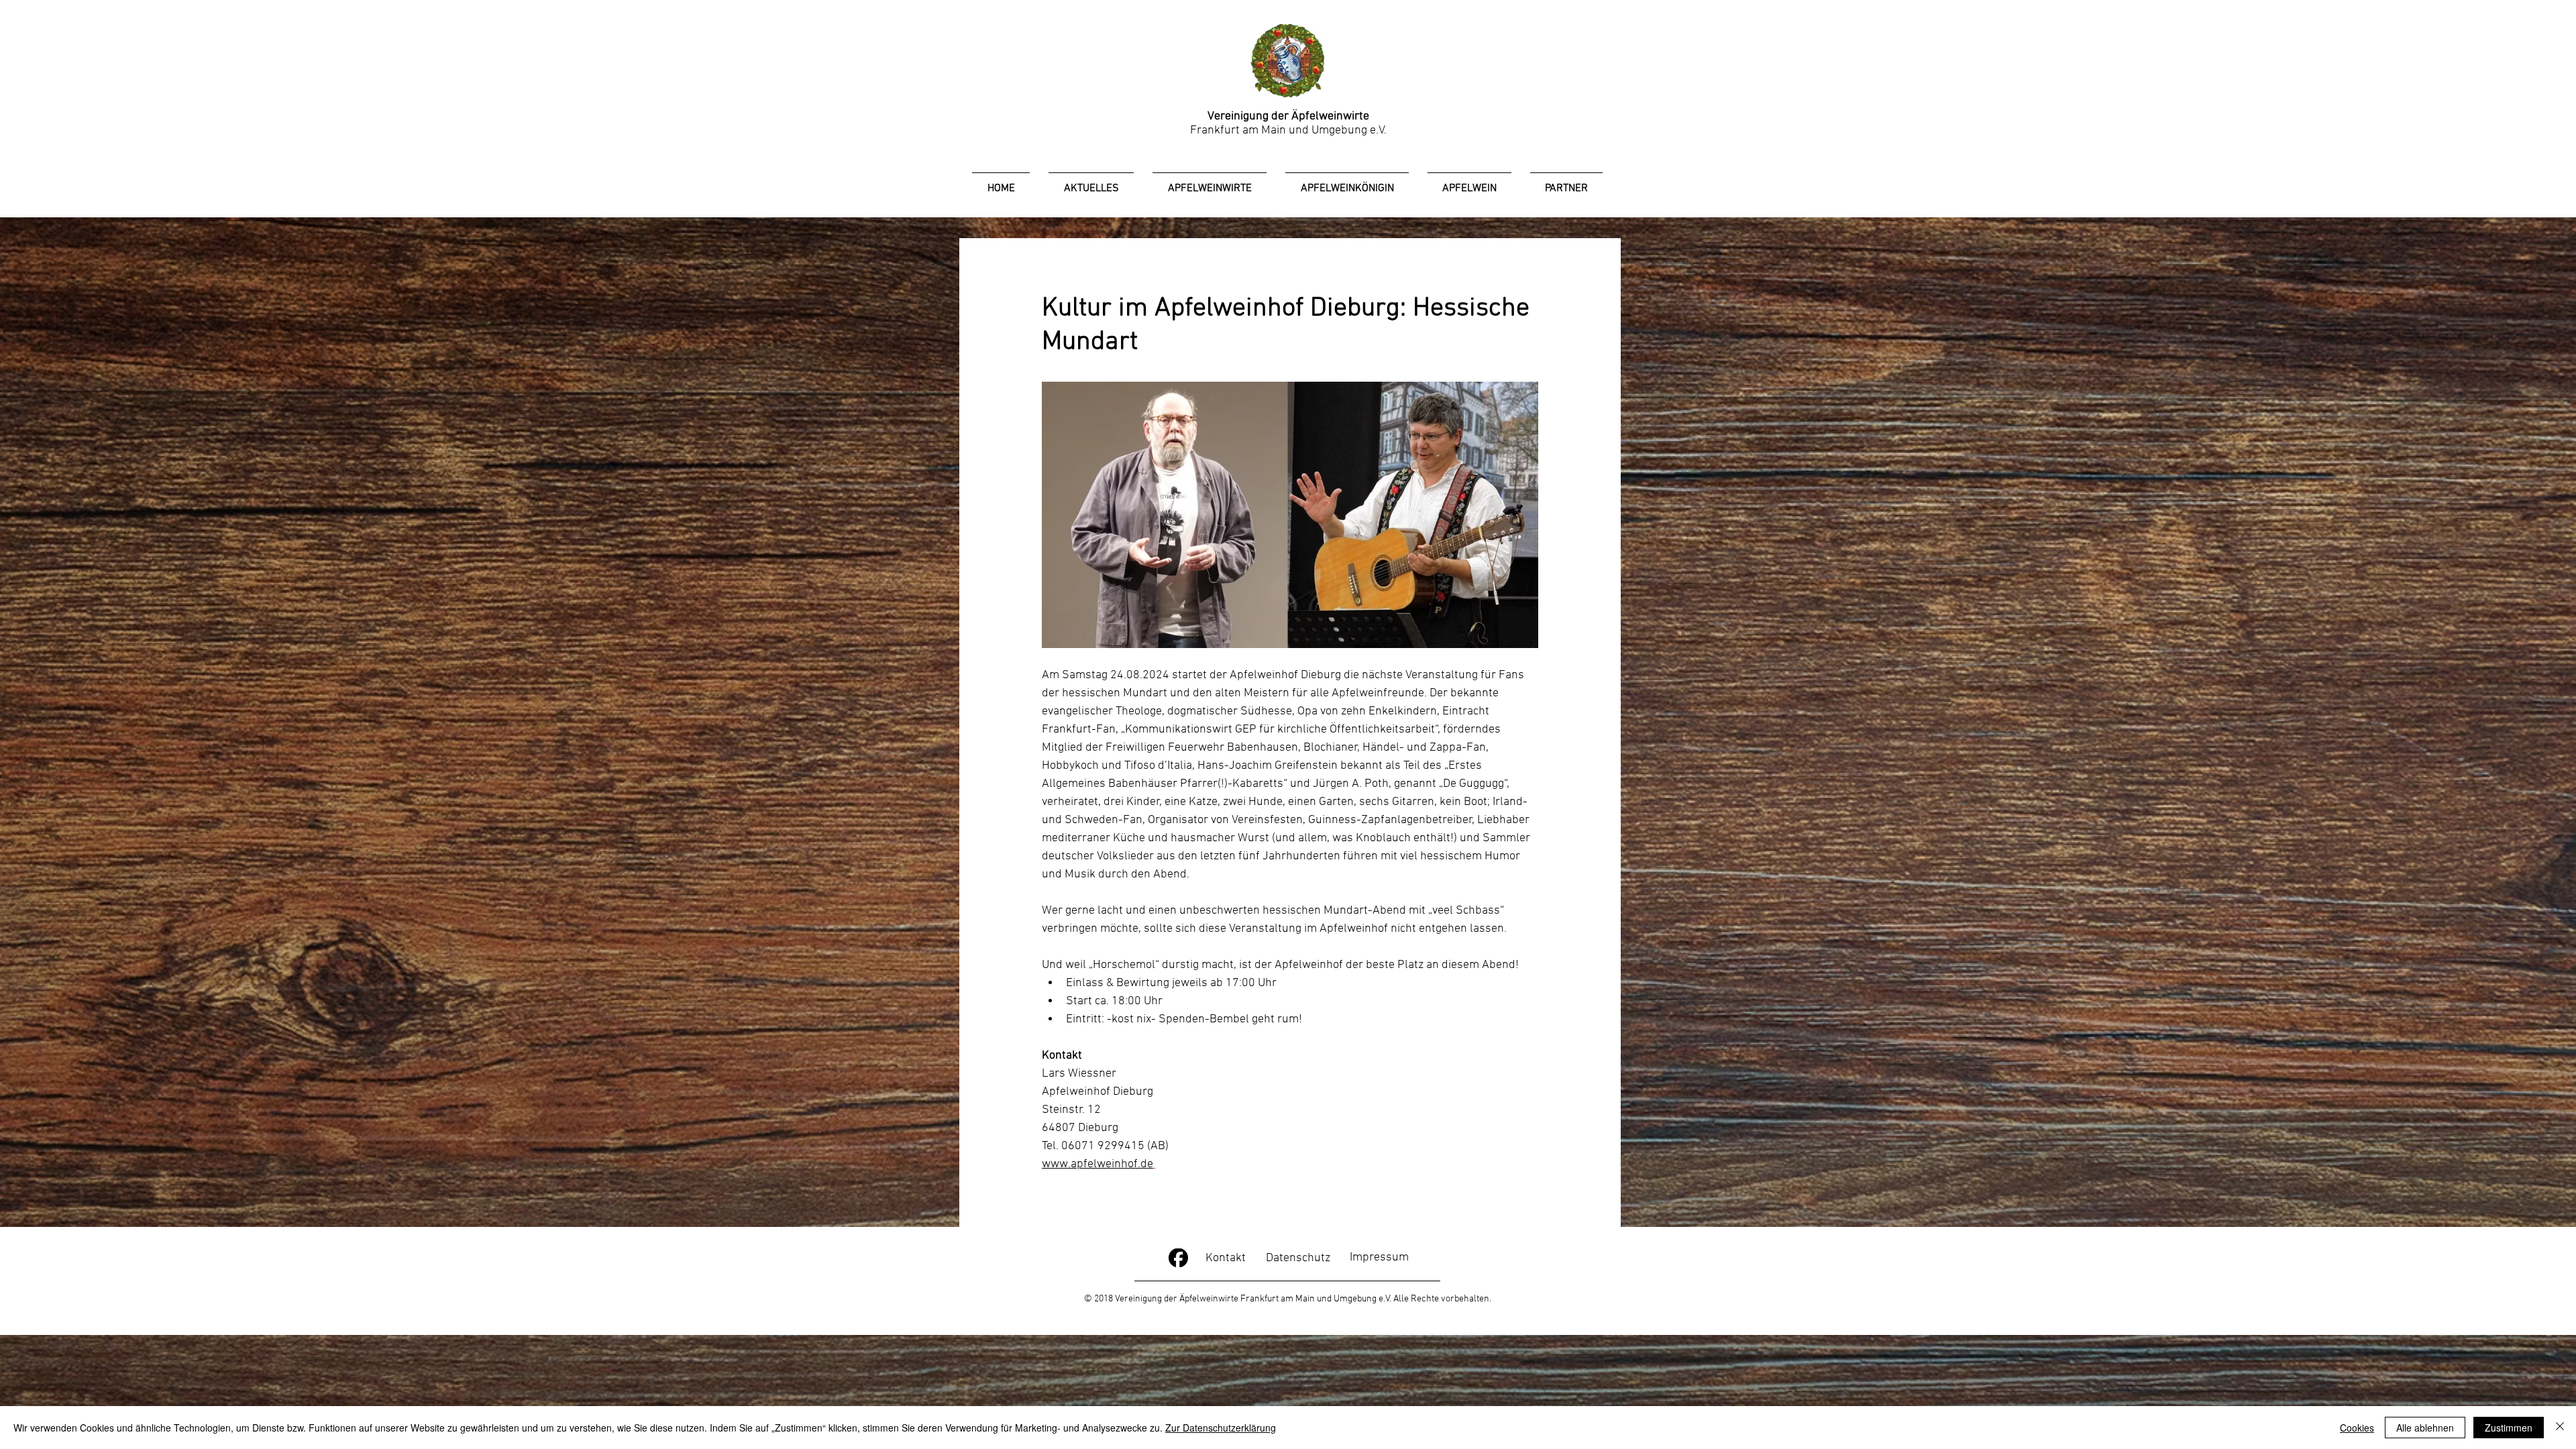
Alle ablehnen (2425, 1428)
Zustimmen (2509, 1428)
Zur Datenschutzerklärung (1221, 1428)
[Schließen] (2560, 1428)
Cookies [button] (2357, 1428)
